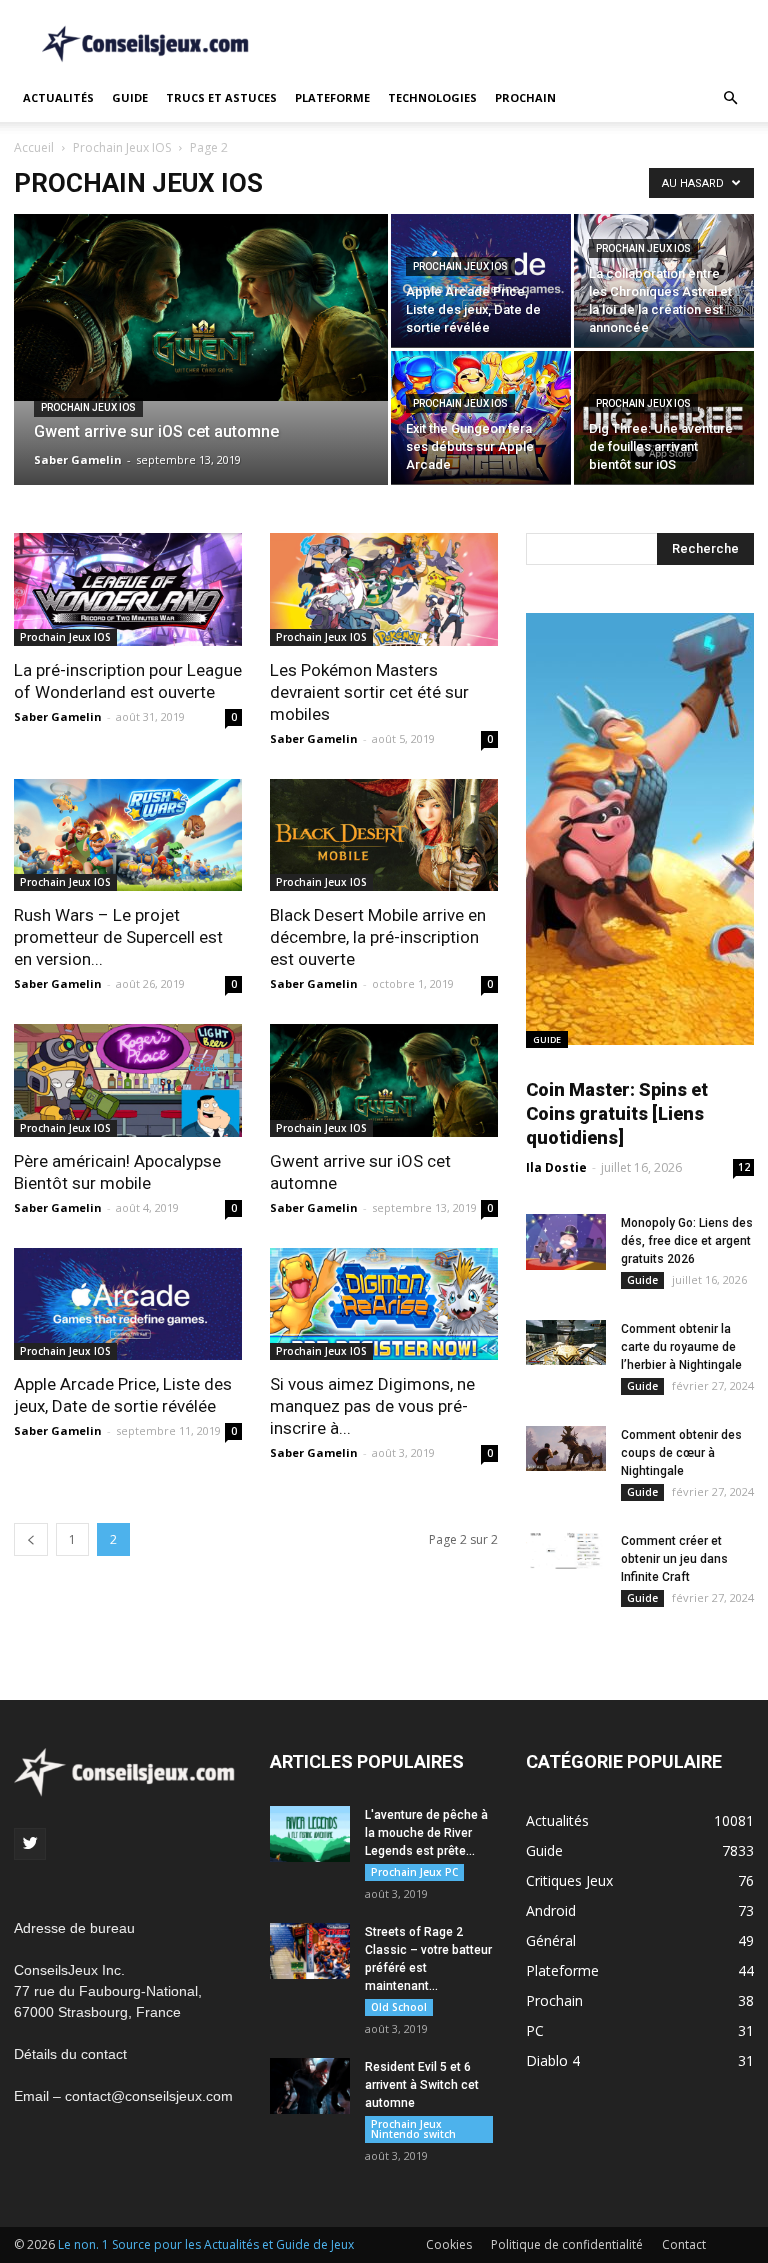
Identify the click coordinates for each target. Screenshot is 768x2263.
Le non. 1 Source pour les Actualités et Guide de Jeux (206, 2244)
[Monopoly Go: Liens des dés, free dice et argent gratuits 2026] (566, 1242)
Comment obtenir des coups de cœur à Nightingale (681, 1453)
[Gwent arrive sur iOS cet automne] (201, 307)
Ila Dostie (556, 1167)
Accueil (34, 147)
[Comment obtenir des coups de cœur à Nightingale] (566, 1448)
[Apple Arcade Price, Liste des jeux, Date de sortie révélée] (481, 280)
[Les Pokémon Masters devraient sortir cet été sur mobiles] (384, 589)
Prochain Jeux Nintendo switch (413, 2129)
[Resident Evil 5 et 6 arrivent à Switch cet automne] (310, 2086)
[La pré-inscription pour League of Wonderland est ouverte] (128, 589)
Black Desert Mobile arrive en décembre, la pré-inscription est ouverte (378, 937)
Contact (684, 2244)
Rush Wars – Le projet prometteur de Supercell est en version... (118, 937)
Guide (130, 97)
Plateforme (332, 97)
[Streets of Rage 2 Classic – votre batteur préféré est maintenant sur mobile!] (310, 1951)
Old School (399, 2007)
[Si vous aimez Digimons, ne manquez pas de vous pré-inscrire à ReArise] (384, 1304)
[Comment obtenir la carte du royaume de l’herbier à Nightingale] (566, 1342)
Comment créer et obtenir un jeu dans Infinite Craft (674, 1559)
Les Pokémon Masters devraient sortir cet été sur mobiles (369, 692)
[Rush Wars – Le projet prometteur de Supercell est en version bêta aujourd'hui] (128, 835)
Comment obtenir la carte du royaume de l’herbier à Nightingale (681, 1347)
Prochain (525, 97)
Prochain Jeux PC (414, 1872)
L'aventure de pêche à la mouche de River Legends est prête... (426, 1833)
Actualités (58, 97)
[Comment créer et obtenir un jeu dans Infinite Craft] (566, 1550)
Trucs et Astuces (221, 97)
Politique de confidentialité (567, 2244)
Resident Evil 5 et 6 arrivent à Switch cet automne (422, 2085)
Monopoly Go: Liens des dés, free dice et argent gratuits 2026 (687, 1241)
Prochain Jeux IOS (122, 147)
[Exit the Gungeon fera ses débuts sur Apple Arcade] (481, 417)
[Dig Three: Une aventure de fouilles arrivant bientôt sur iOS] (664, 417)
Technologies (432, 97)
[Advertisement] (519, 44)
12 (744, 1167)
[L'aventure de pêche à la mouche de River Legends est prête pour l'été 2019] (310, 1834)
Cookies (449, 2244)
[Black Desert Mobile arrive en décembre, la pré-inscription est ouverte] (384, 835)
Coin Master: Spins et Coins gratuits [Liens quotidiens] (617, 1113)
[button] (730, 98)
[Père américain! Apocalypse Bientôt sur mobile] (128, 1080)
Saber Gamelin (78, 459)
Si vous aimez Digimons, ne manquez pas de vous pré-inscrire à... (372, 1406)
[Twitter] (30, 1844)
